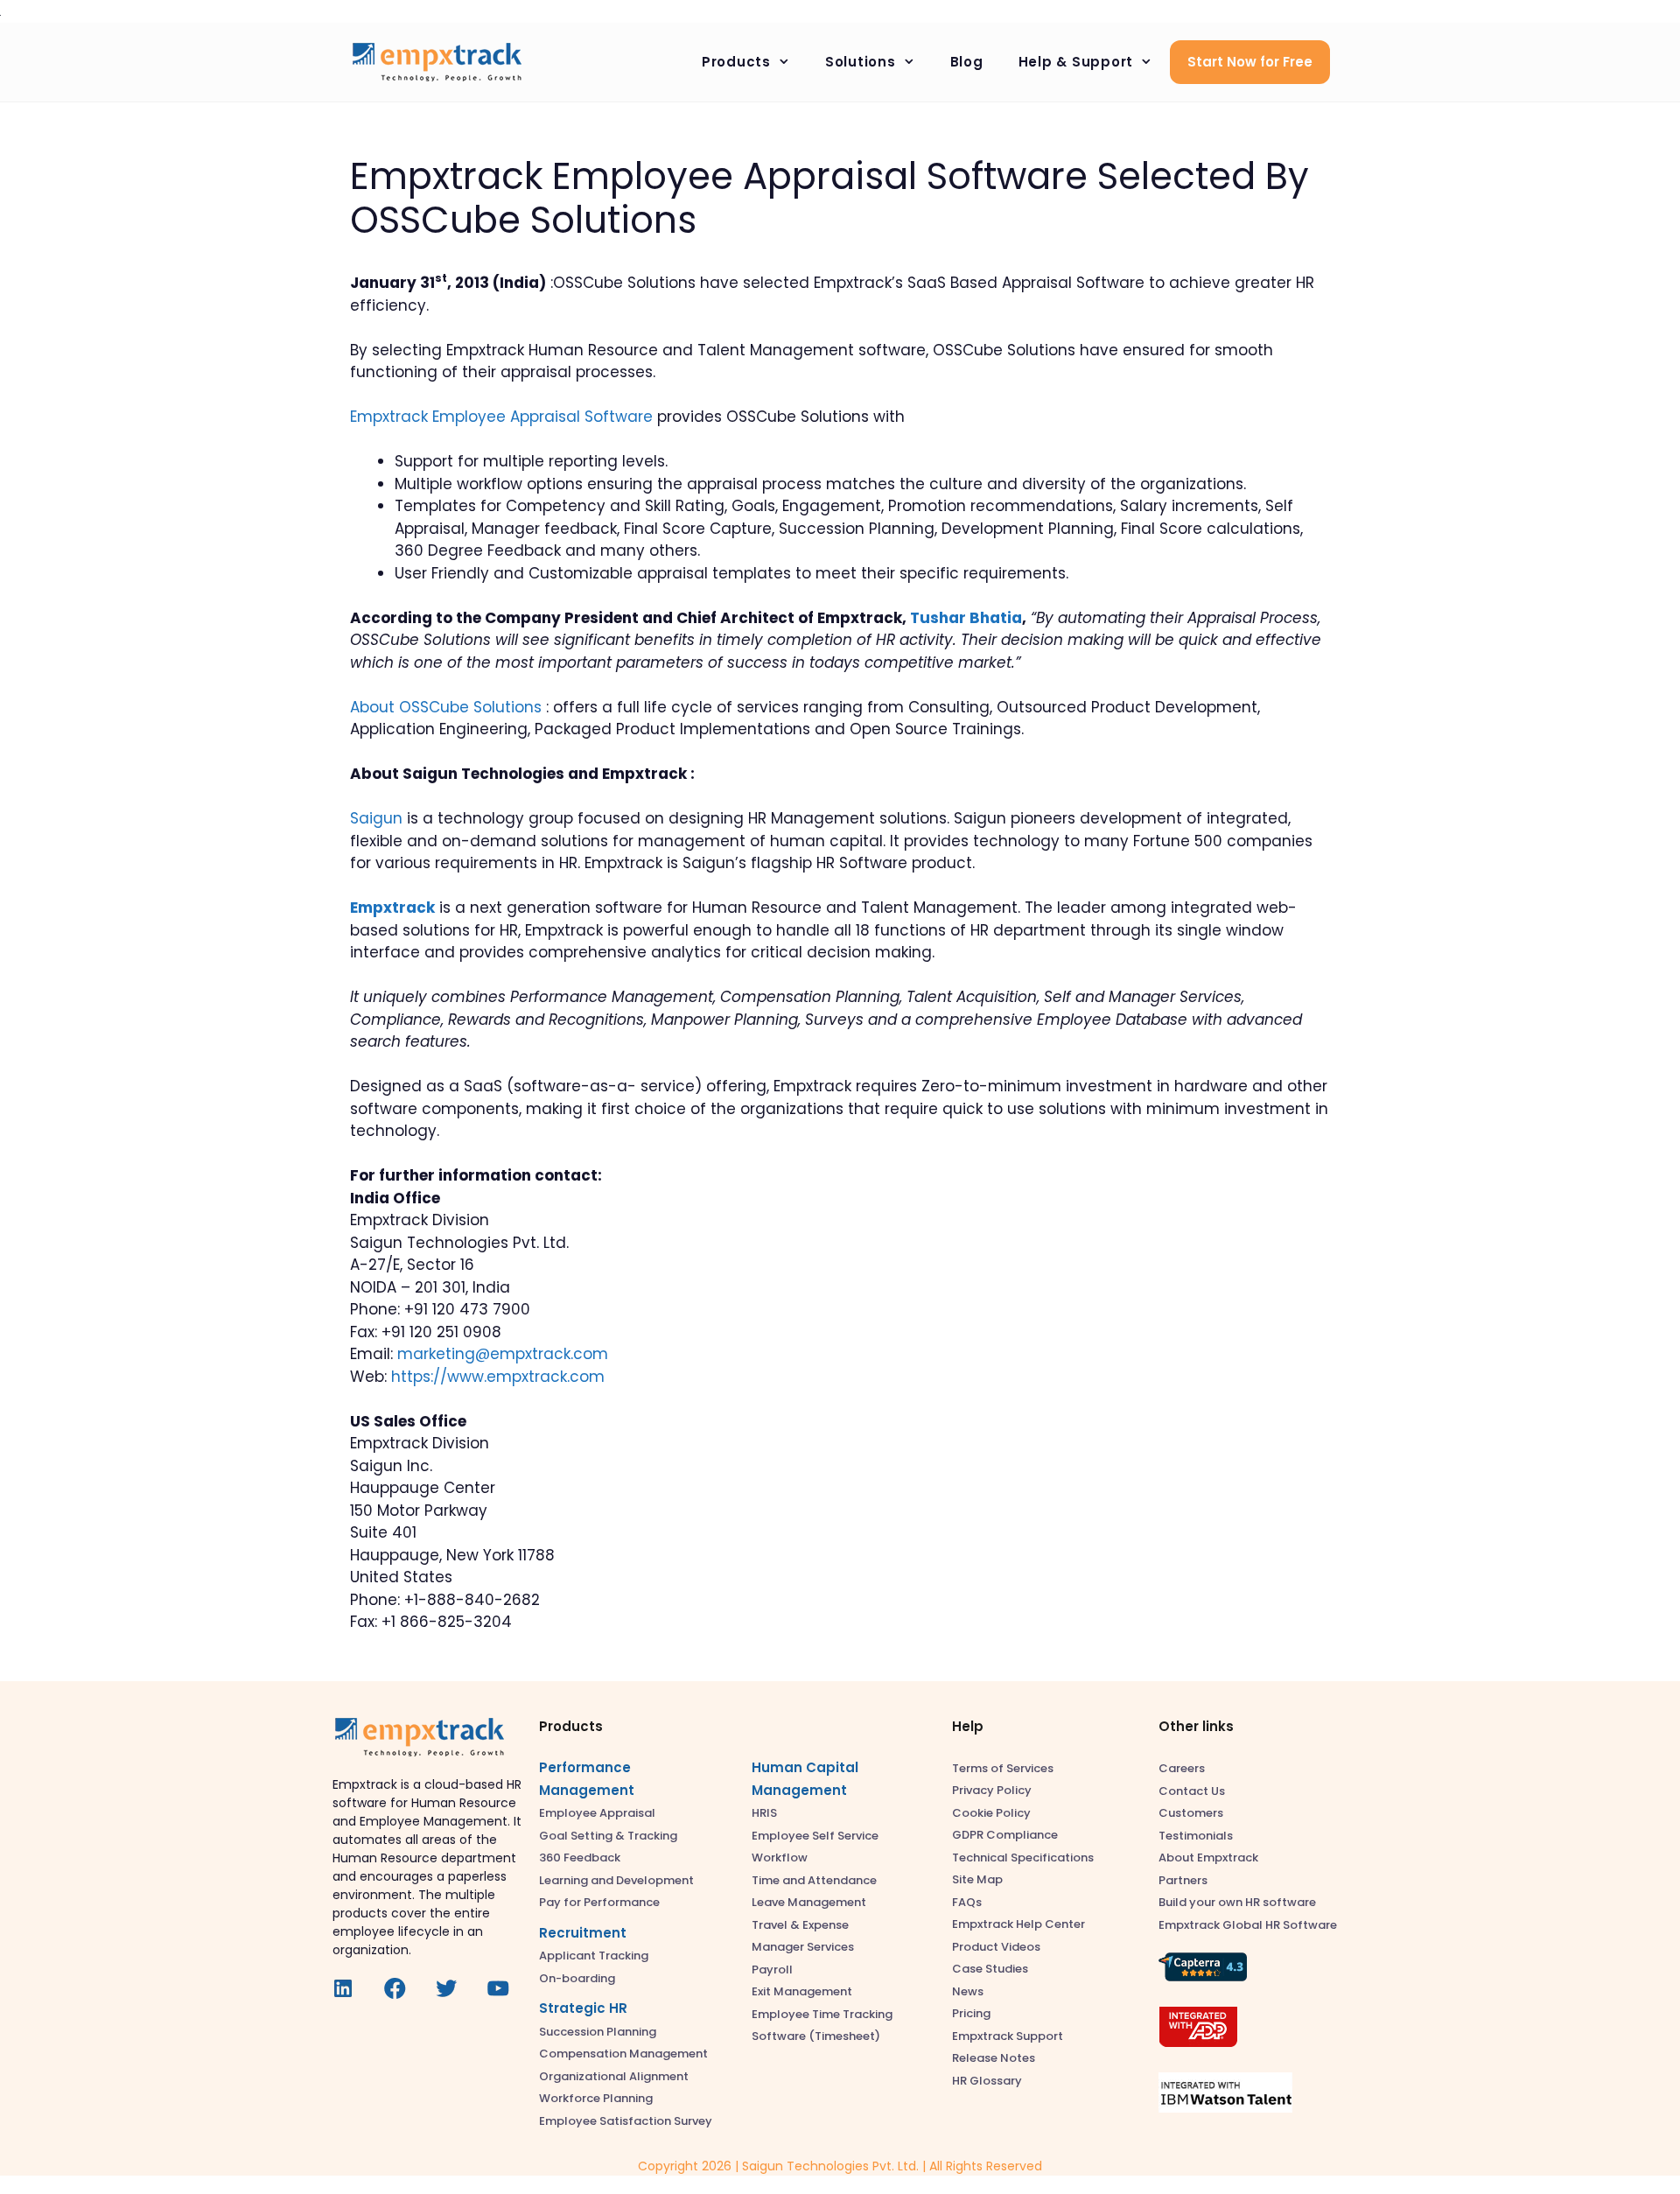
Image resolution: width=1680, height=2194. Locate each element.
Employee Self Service (815, 1836)
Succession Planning (598, 2032)
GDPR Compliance (1005, 1835)
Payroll (772, 1970)
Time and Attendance (814, 1880)
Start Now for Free (1250, 62)
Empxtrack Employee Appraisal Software (501, 417)
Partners (1183, 1880)
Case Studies (990, 1969)
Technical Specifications (1023, 1858)
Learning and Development (616, 1880)
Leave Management (809, 1902)
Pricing (971, 2013)
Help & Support (1076, 62)
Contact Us (1192, 1791)
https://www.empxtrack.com (498, 1377)
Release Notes (994, 2058)
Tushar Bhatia (966, 618)
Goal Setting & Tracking (608, 1836)
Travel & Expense (800, 1925)
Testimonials (1196, 1836)
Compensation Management (623, 2054)
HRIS (764, 1813)
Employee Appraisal (597, 1813)
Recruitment (583, 1933)
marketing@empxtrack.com (503, 1354)
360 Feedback (580, 1858)
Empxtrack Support (1008, 2036)
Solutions (861, 62)
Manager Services (803, 1947)
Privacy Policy (992, 1790)
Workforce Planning (596, 2098)
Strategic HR (583, 2008)
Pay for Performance (599, 1902)
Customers (1191, 1813)
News (968, 1991)
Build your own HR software (1237, 1902)
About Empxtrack (1208, 1858)
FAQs (967, 1902)
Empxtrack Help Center (1018, 1924)
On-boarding (577, 1978)
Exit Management (802, 1991)
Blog (967, 62)
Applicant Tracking (594, 1956)
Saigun (376, 818)
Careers (1182, 1768)
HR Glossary (987, 2081)
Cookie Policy (991, 1813)
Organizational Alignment (614, 2076)
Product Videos (996, 1947)
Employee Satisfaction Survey (626, 2121)
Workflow (780, 1858)
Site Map (977, 1879)
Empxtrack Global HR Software (1248, 1925)
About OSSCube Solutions (446, 707)
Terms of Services (1003, 1768)
